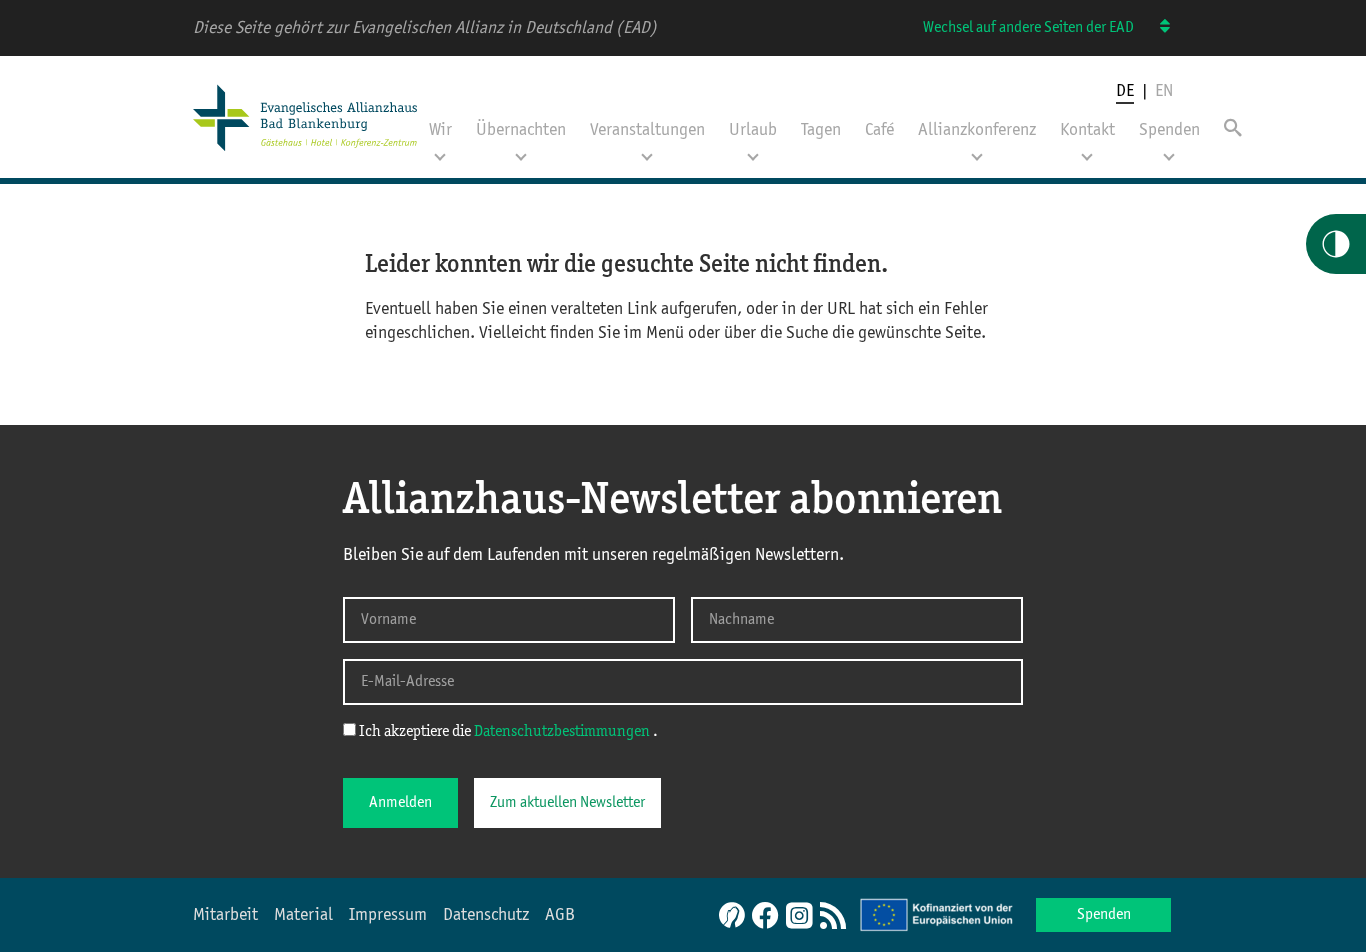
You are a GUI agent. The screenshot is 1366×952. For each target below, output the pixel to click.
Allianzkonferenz (977, 130)
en (1164, 91)
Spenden (1169, 130)
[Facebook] (765, 917)
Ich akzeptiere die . (507, 732)
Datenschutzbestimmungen (563, 732)
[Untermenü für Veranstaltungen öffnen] (647, 151)
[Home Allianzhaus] (305, 153)
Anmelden (400, 803)
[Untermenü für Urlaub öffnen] (753, 151)
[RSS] (833, 917)
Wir (440, 130)
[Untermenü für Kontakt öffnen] (1087, 151)
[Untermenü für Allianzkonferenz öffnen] (977, 151)
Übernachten (521, 130)
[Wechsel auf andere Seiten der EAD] (1155, 27)
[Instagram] (799, 917)
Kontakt (1087, 130)
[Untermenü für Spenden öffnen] (1169, 151)
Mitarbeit (225, 915)
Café (879, 130)
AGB (560, 915)
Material (303, 915)
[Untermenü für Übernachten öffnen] (521, 151)
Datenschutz (486, 915)
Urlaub (753, 130)
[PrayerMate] (729, 915)
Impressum (388, 915)
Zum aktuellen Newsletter (567, 803)
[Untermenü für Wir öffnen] (440, 151)
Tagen (821, 130)
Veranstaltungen (647, 130)
